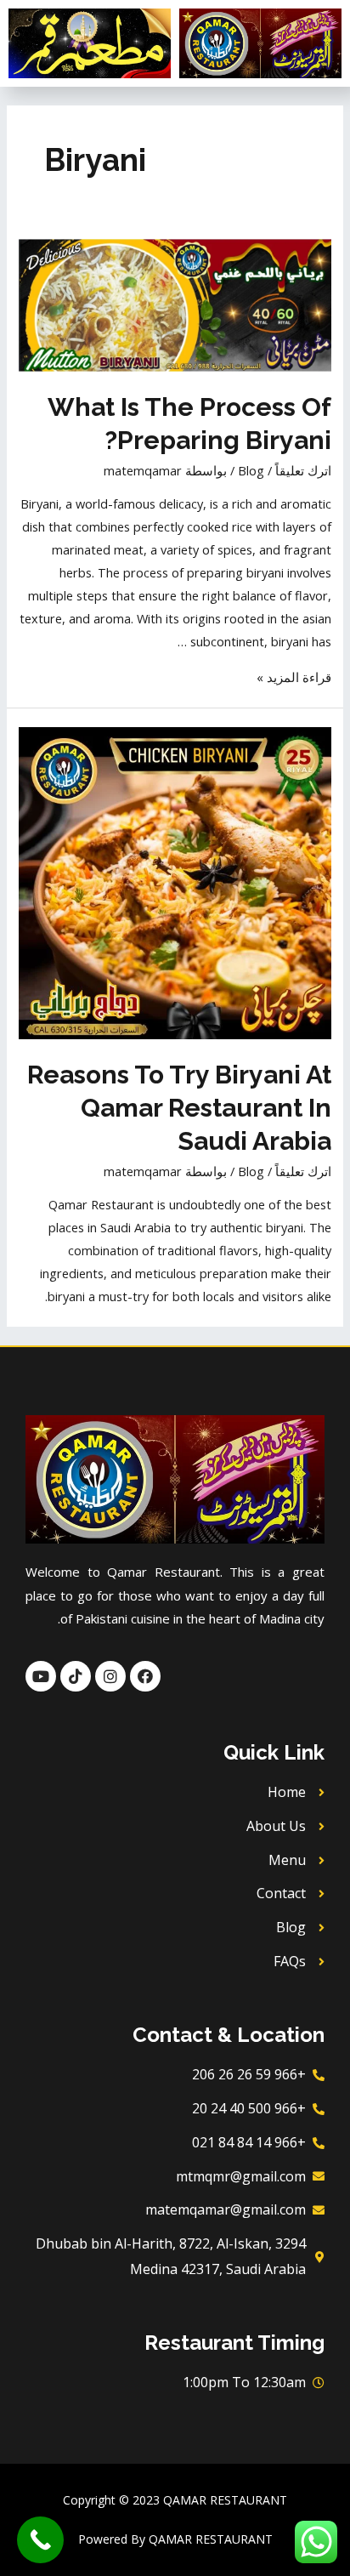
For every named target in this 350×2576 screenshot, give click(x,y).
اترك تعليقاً (303, 470)
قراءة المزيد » (294, 677)
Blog (251, 470)
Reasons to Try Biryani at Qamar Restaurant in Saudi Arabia (179, 1108)
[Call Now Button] (40, 2540)
